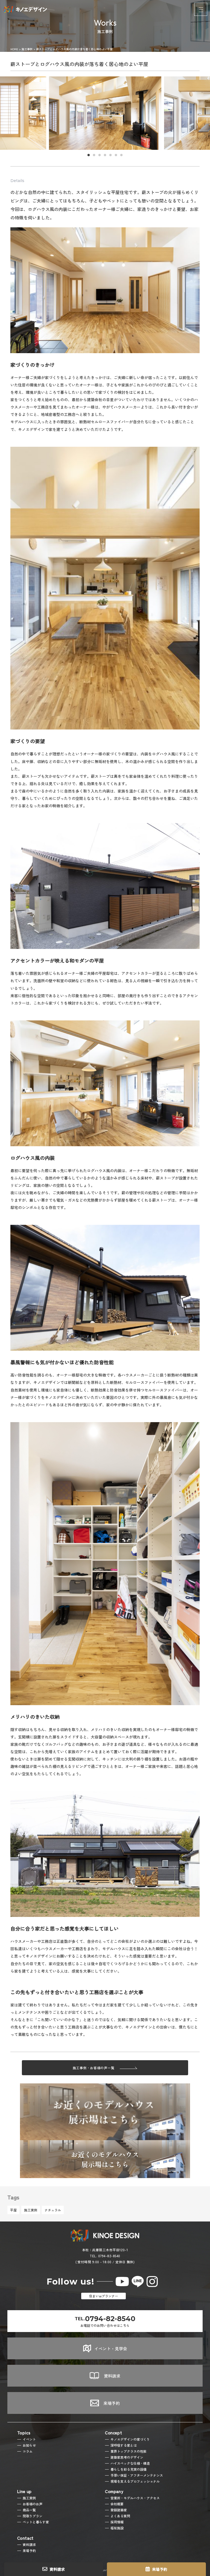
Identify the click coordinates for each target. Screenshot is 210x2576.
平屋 (13, 2210)
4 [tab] (105, 155)
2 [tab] (94, 155)
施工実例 (31, 2210)
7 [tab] (121, 155)
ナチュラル (53, 2210)
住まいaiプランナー (104, 2296)
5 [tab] (110, 155)
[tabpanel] (105, 113)
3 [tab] (100, 155)
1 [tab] (89, 155)
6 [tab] (116, 155)
